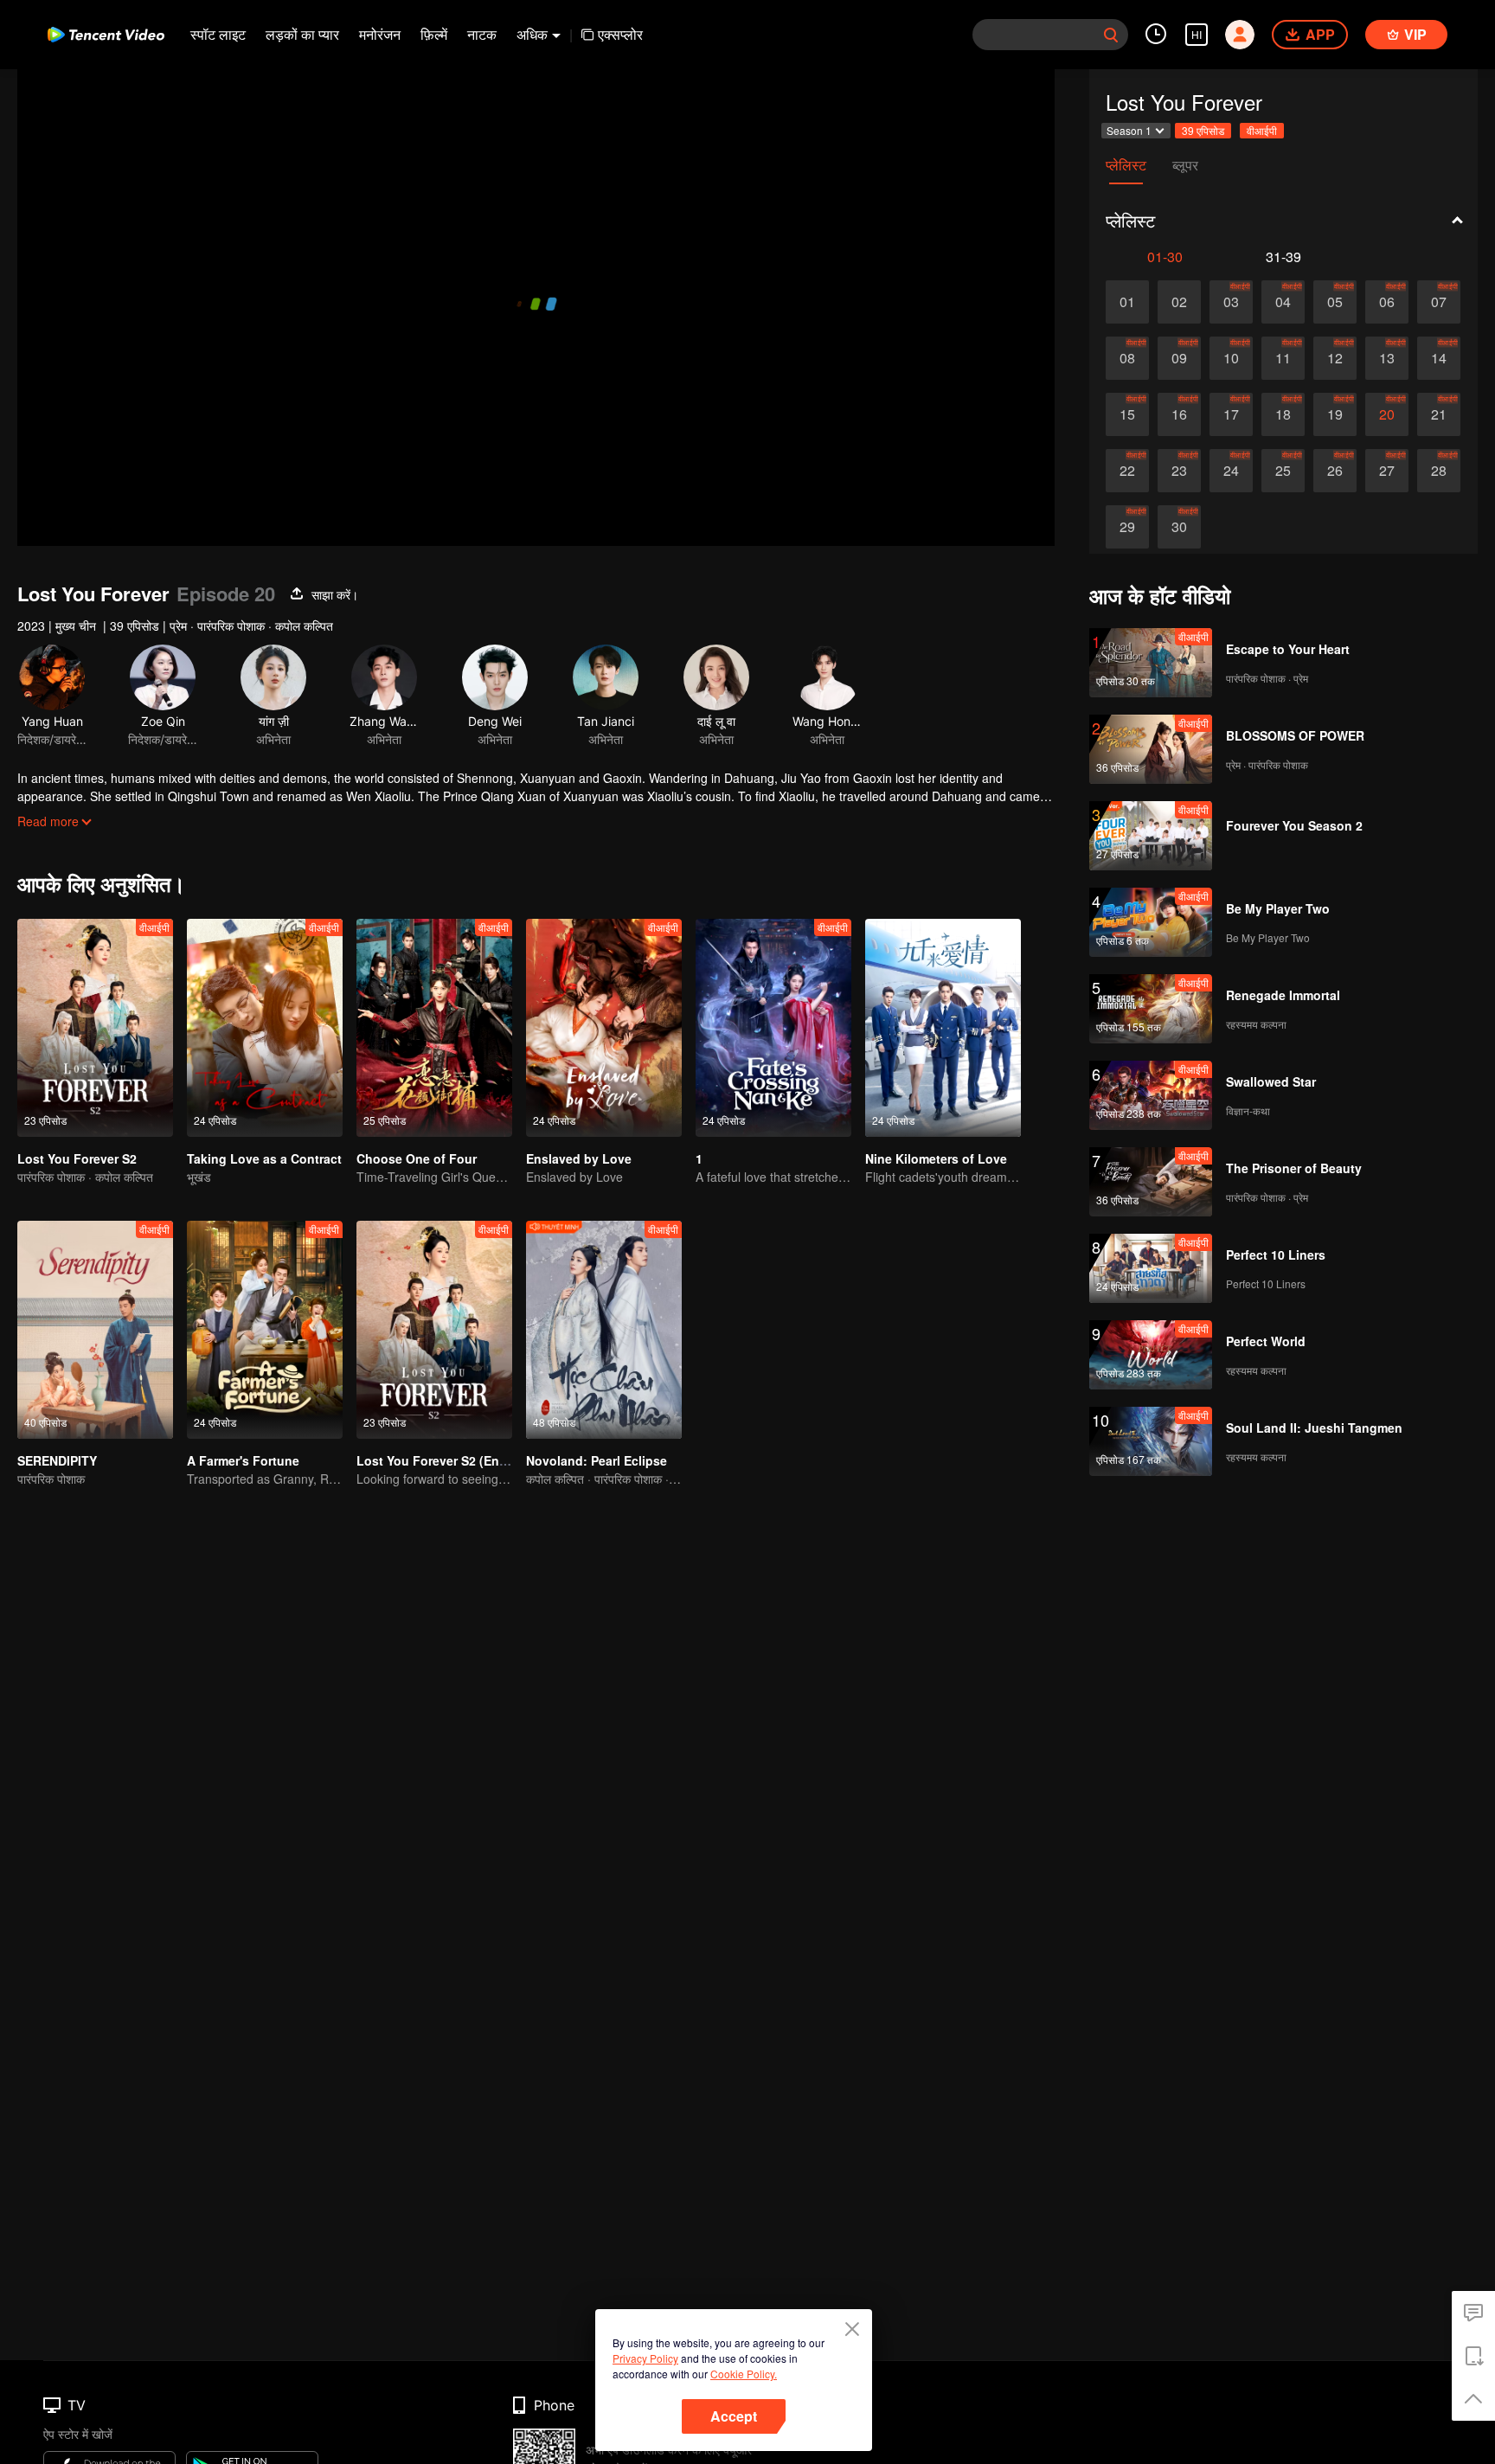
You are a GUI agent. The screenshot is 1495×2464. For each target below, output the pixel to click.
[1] (773, 1028)
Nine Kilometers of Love (936, 1158)
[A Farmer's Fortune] (265, 1330)
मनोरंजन (380, 34)
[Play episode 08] (1127, 358)
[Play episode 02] (1179, 302)
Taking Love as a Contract (264, 1158)
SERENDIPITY (57, 1460)
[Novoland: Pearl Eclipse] (604, 1330)
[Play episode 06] (1387, 302)
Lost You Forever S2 (77, 1158)
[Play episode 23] (1179, 471)
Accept (734, 2416)
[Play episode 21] (1439, 414)
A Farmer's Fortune (243, 1460)
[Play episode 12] (1335, 358)
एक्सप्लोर (620, 34)
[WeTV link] (106, 35)
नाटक (482, 34)
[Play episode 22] (1127, 471)
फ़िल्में (434, 34)
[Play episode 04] (1283, 302)
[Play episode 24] (1231, 471)
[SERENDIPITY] (95, 1330)
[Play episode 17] (1231, 414)
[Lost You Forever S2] (95, 1028)
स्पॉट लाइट (218, 34)
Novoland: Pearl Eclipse (597, 1460)
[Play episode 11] (1283, 358)
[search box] (1111, 35)
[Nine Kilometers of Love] (943, 1028)
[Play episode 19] (1335, 414)
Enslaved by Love (579, 1158)
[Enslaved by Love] (604, 1028)
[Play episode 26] (1335, 471)
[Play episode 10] (1231, 358)
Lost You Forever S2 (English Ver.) (457, 1460)
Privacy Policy (645, 2358)
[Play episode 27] (1387, 471)
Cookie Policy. (744, 2374)
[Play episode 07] (1439, 302)
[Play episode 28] (1439, 471)
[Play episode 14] (1439, 358)
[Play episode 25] (1283, 471)
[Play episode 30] (1179, 527)
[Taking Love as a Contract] (265, 1028)
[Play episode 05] (1335, 302)
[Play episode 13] (1387, 358)
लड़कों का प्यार (302, 34)
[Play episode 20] (1387, 414)
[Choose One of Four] (434, 1028)
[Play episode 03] (1231, 302)
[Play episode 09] (1179, 358)
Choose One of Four (417, 1158)
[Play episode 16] (1179, 414)
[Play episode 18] (1283, 414)
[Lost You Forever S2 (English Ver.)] (434, 1330)
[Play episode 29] (1127, 527)
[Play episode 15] (1127, 414)
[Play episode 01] (1127, 302)
